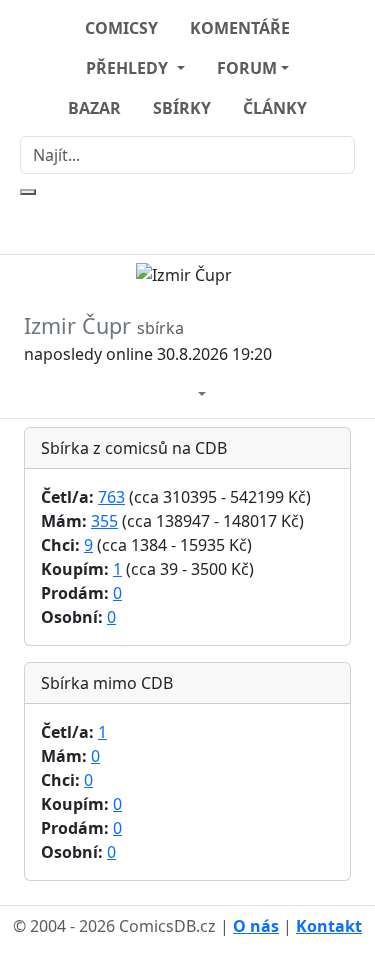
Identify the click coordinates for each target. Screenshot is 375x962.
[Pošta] (181, 391)
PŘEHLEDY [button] (129, 68)
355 (104, 521)
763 (111, 497)
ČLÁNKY (275, 108)
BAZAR (94, 108)
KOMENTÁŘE (240, 28)
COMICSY (121, 28)
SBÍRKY (182, 108)
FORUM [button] (247, 68)
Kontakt (329, 926)
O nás (256, 926)
